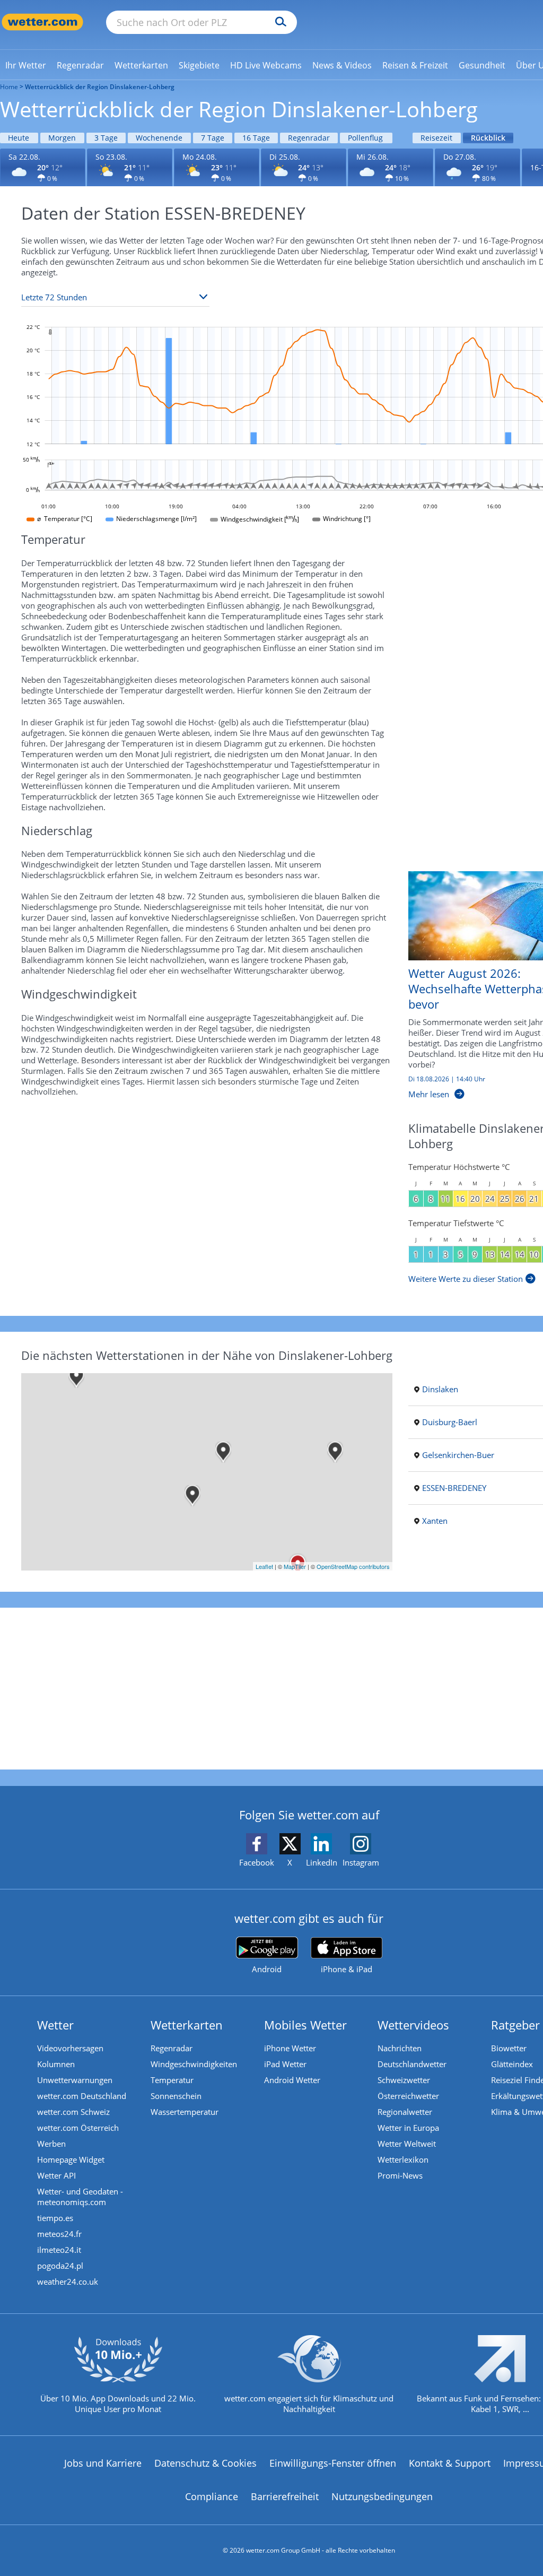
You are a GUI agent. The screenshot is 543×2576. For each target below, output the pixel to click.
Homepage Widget (71, 2159)
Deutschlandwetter (412, 2064)
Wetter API (56, 2175)
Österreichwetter (408, 2096)
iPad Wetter (285, 2064)
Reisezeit (436, 138)
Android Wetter (292, 2080)
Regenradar (309, 138)
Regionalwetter (405, 2112)
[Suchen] (278, 22)
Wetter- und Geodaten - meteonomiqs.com (80, 2197)
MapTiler (295, 1566)
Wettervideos (413, 2025)
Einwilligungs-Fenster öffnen (333, 2463)
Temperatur (172, 2080)
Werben (51, 2144)
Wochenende (159, 138)
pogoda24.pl (60, 2266)
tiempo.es (55, 2218)
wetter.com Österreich (78, 2128)
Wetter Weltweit (407, 2144)
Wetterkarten (187, 2025)
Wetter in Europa (408, 2128)
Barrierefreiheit (285, 2496)
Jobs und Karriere (103, 2463)
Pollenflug (365, 138)
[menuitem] (26, 65)
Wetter (55, 2025)
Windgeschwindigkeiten (194, 2064)
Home (9, 87)
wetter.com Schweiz (73, 2112)
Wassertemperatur (185, 2112)
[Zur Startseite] (42, 22)
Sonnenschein (176, 2096)
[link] (26, 65)
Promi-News (400, 2175)
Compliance (212, 2496)
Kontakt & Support (450, 2463)
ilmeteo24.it (59, 2250)
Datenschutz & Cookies (205, 2463)
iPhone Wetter (290, 2048)
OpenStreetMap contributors (353, 1566)
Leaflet (264, 1566)
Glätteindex (512, 2064)
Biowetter (509, 2048)
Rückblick (488, 138)
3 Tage (106, 138)
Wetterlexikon (403, 2159)
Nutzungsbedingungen (382, 2496)
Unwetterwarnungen (75, 2080)
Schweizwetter (404, 2080)
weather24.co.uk (68, 2282)
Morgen (62, 138)
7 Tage (213, 138)
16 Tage (256, 138)
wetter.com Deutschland (82, 2096)
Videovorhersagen (70, 2048)
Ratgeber (515, 2025)
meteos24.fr (59, 2234)
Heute (19, 138)
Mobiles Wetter (305, 2025)
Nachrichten (400, 2048)
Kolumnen (56, 2064)
